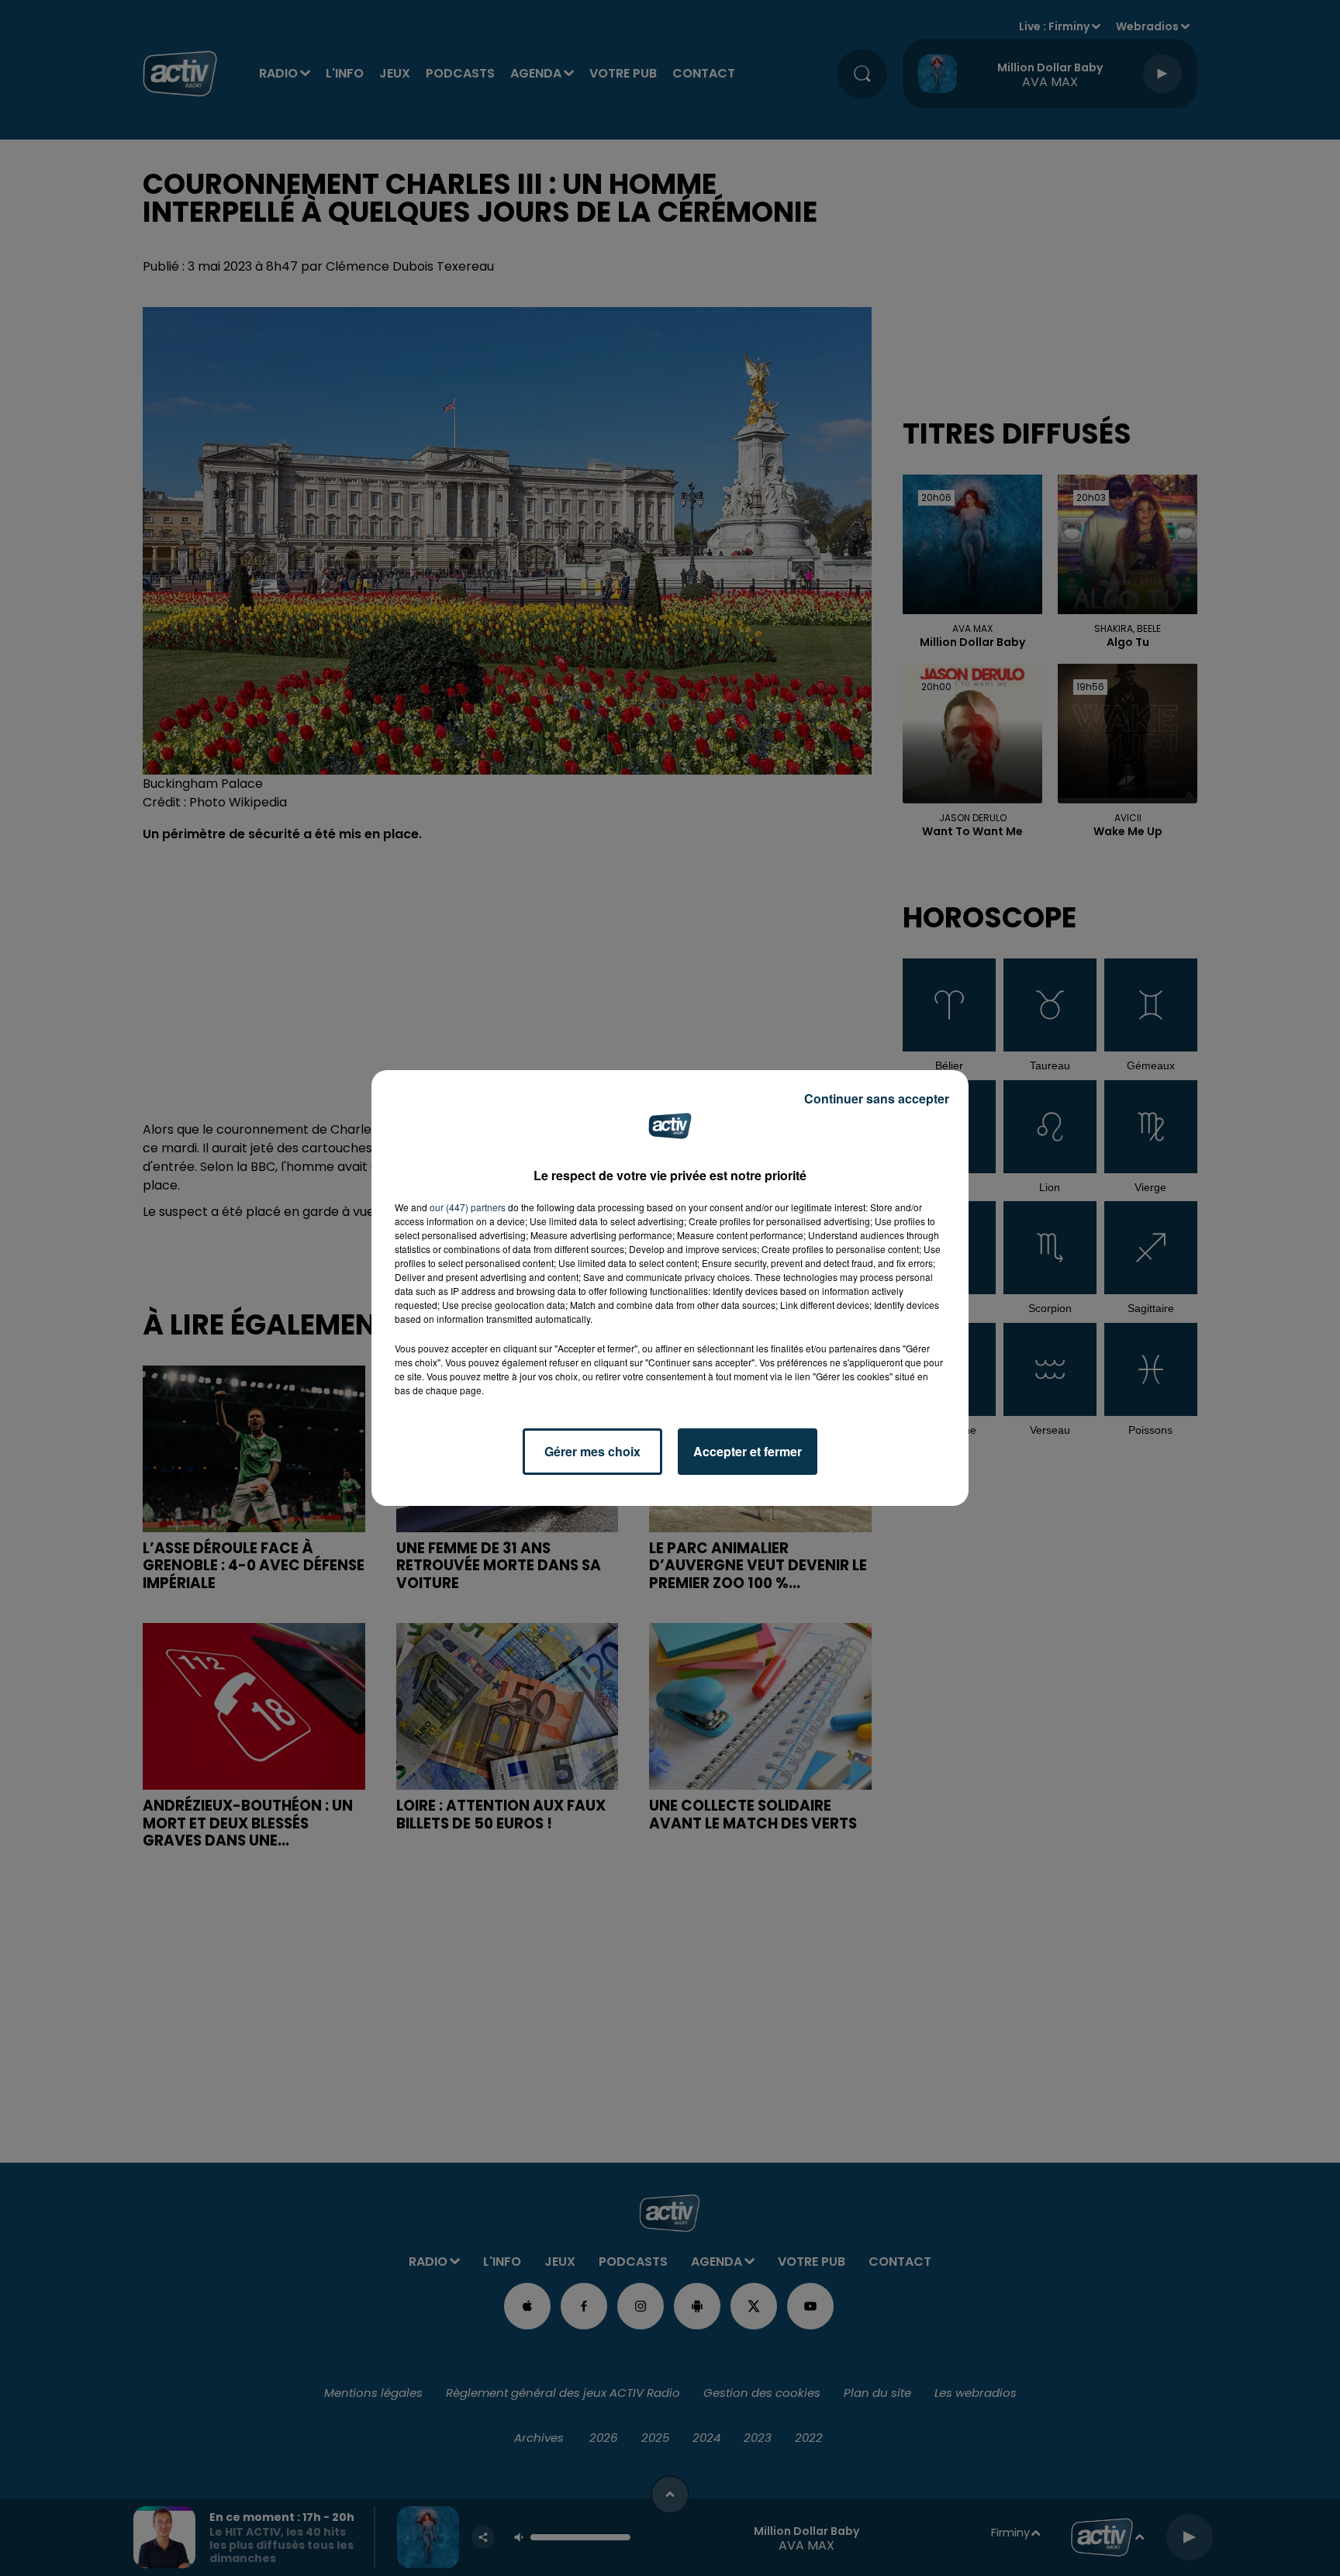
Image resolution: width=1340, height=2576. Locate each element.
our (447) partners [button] (468, 1207)
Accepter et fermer (748, 1451)
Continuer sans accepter (877, 1098)
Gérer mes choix (592, 1451)
